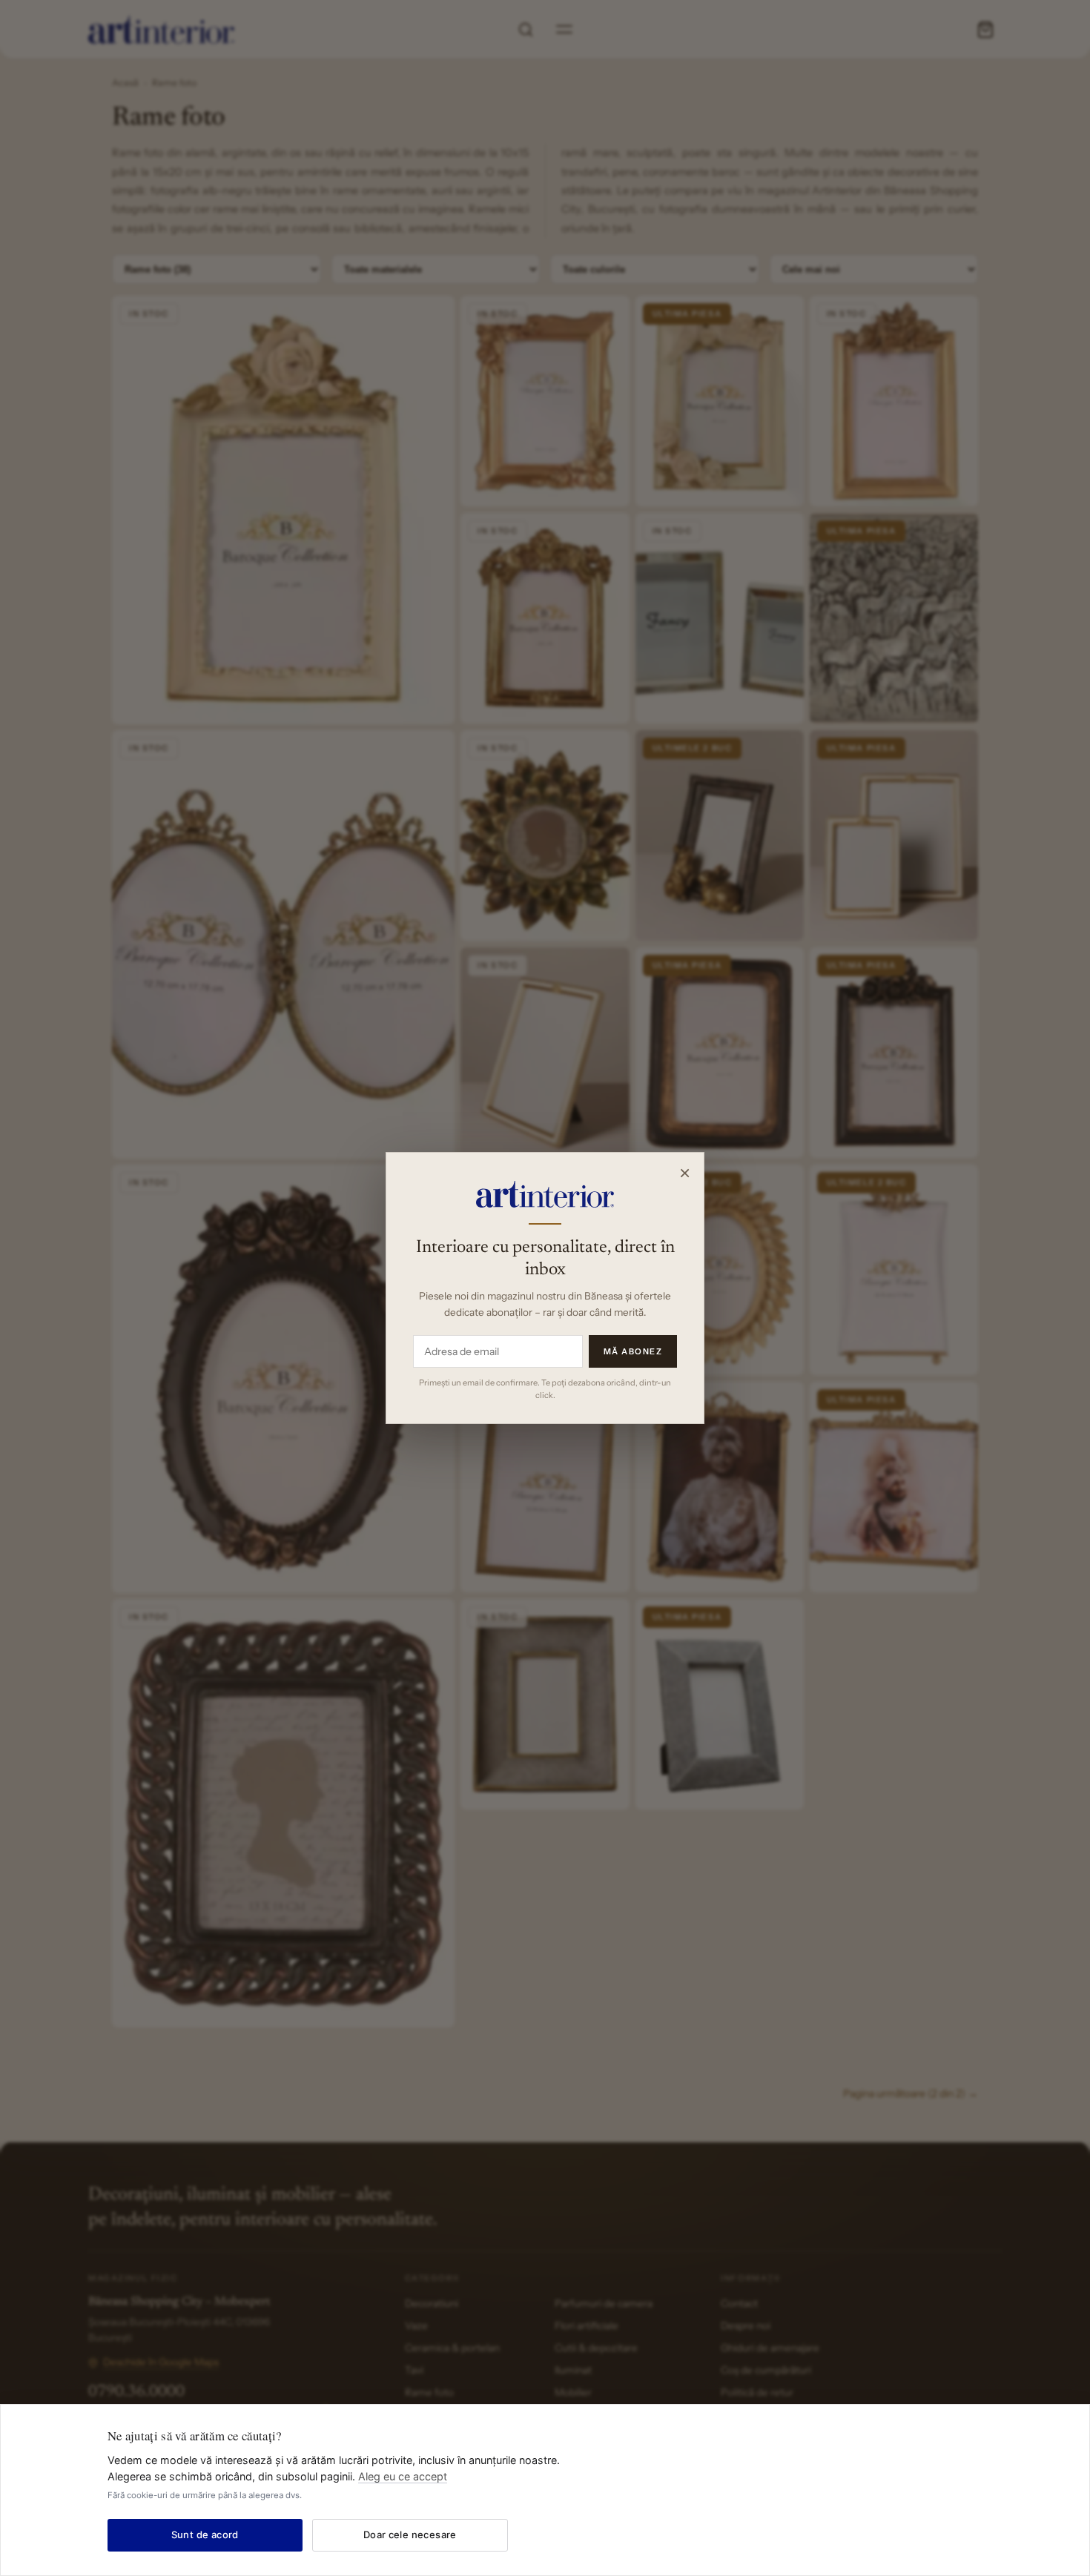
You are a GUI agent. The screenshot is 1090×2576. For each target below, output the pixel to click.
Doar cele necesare (410, 2534)
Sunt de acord (205, 2534)
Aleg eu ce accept (403, 2476)
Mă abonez (633, 1351)
